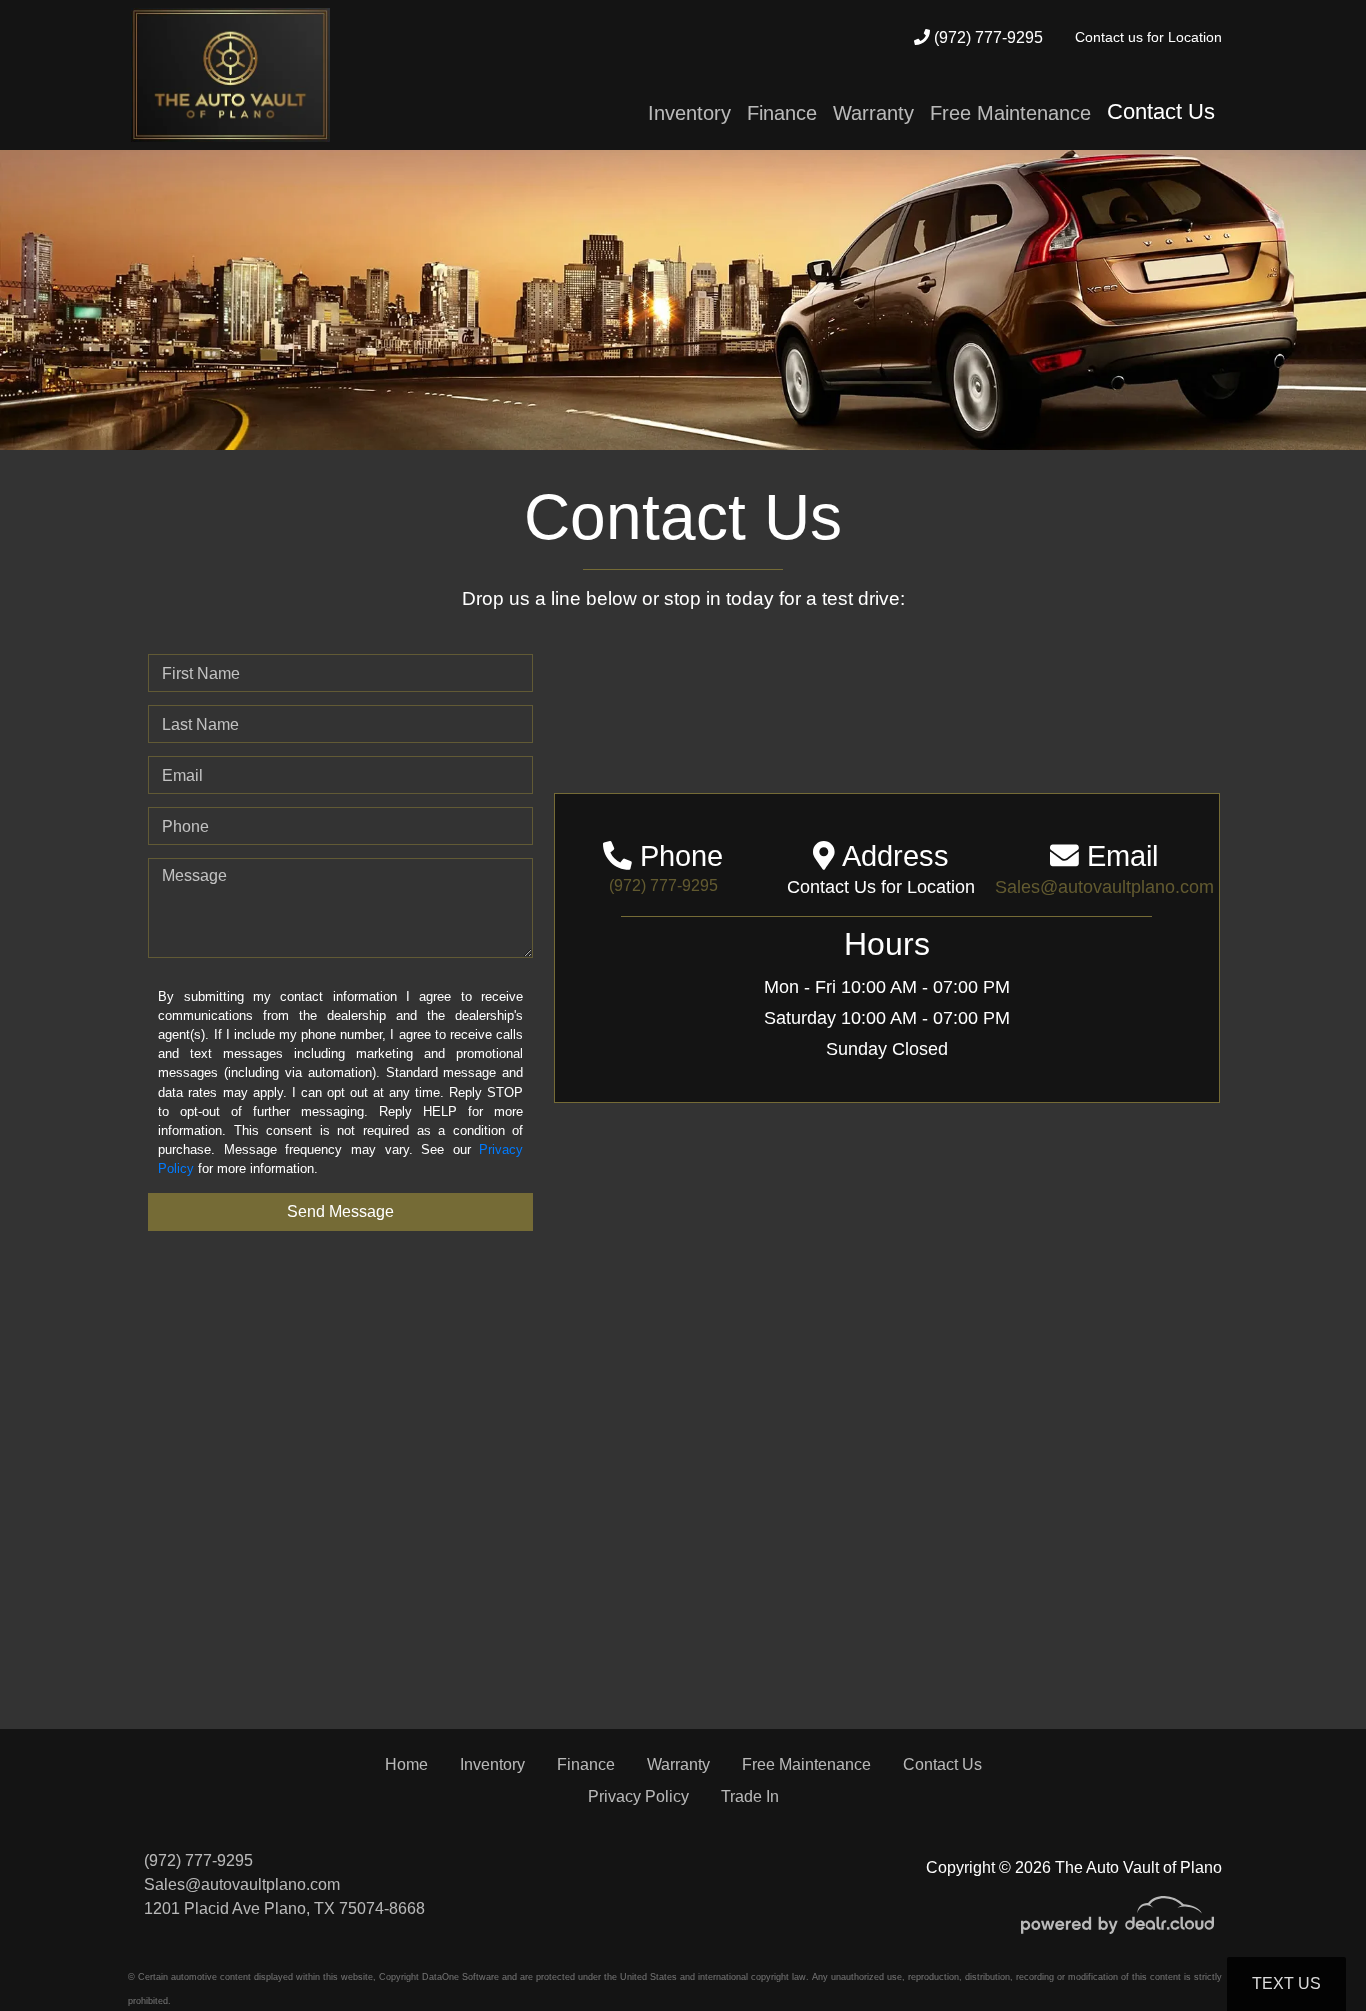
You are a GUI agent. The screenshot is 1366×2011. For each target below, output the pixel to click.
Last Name (200, 724)
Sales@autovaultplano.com (242, 1884)
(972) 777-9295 (986, 37)
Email (182, 775)
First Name (201, 673)
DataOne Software (460, 1977)
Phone (185, 826)
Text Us (1286, 1983)
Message (194, 875)
